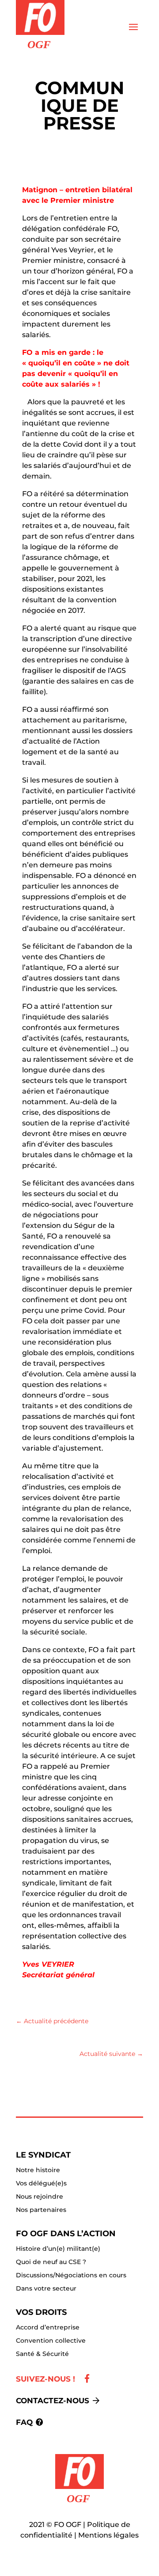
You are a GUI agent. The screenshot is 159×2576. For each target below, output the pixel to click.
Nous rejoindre (40, 2197)
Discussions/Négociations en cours (71, 2276)
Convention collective (51, 2341)
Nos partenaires (41, 2210)
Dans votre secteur (46, 2289)
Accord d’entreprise (48, 2328)
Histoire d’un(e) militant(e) (58, 2249)
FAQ (24, 2422)
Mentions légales (108, 2535)
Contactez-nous (53, 2401)
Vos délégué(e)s (41, 2184)
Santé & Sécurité (42, 2354)
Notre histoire (38, 2170)
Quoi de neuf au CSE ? (51, 2262)
